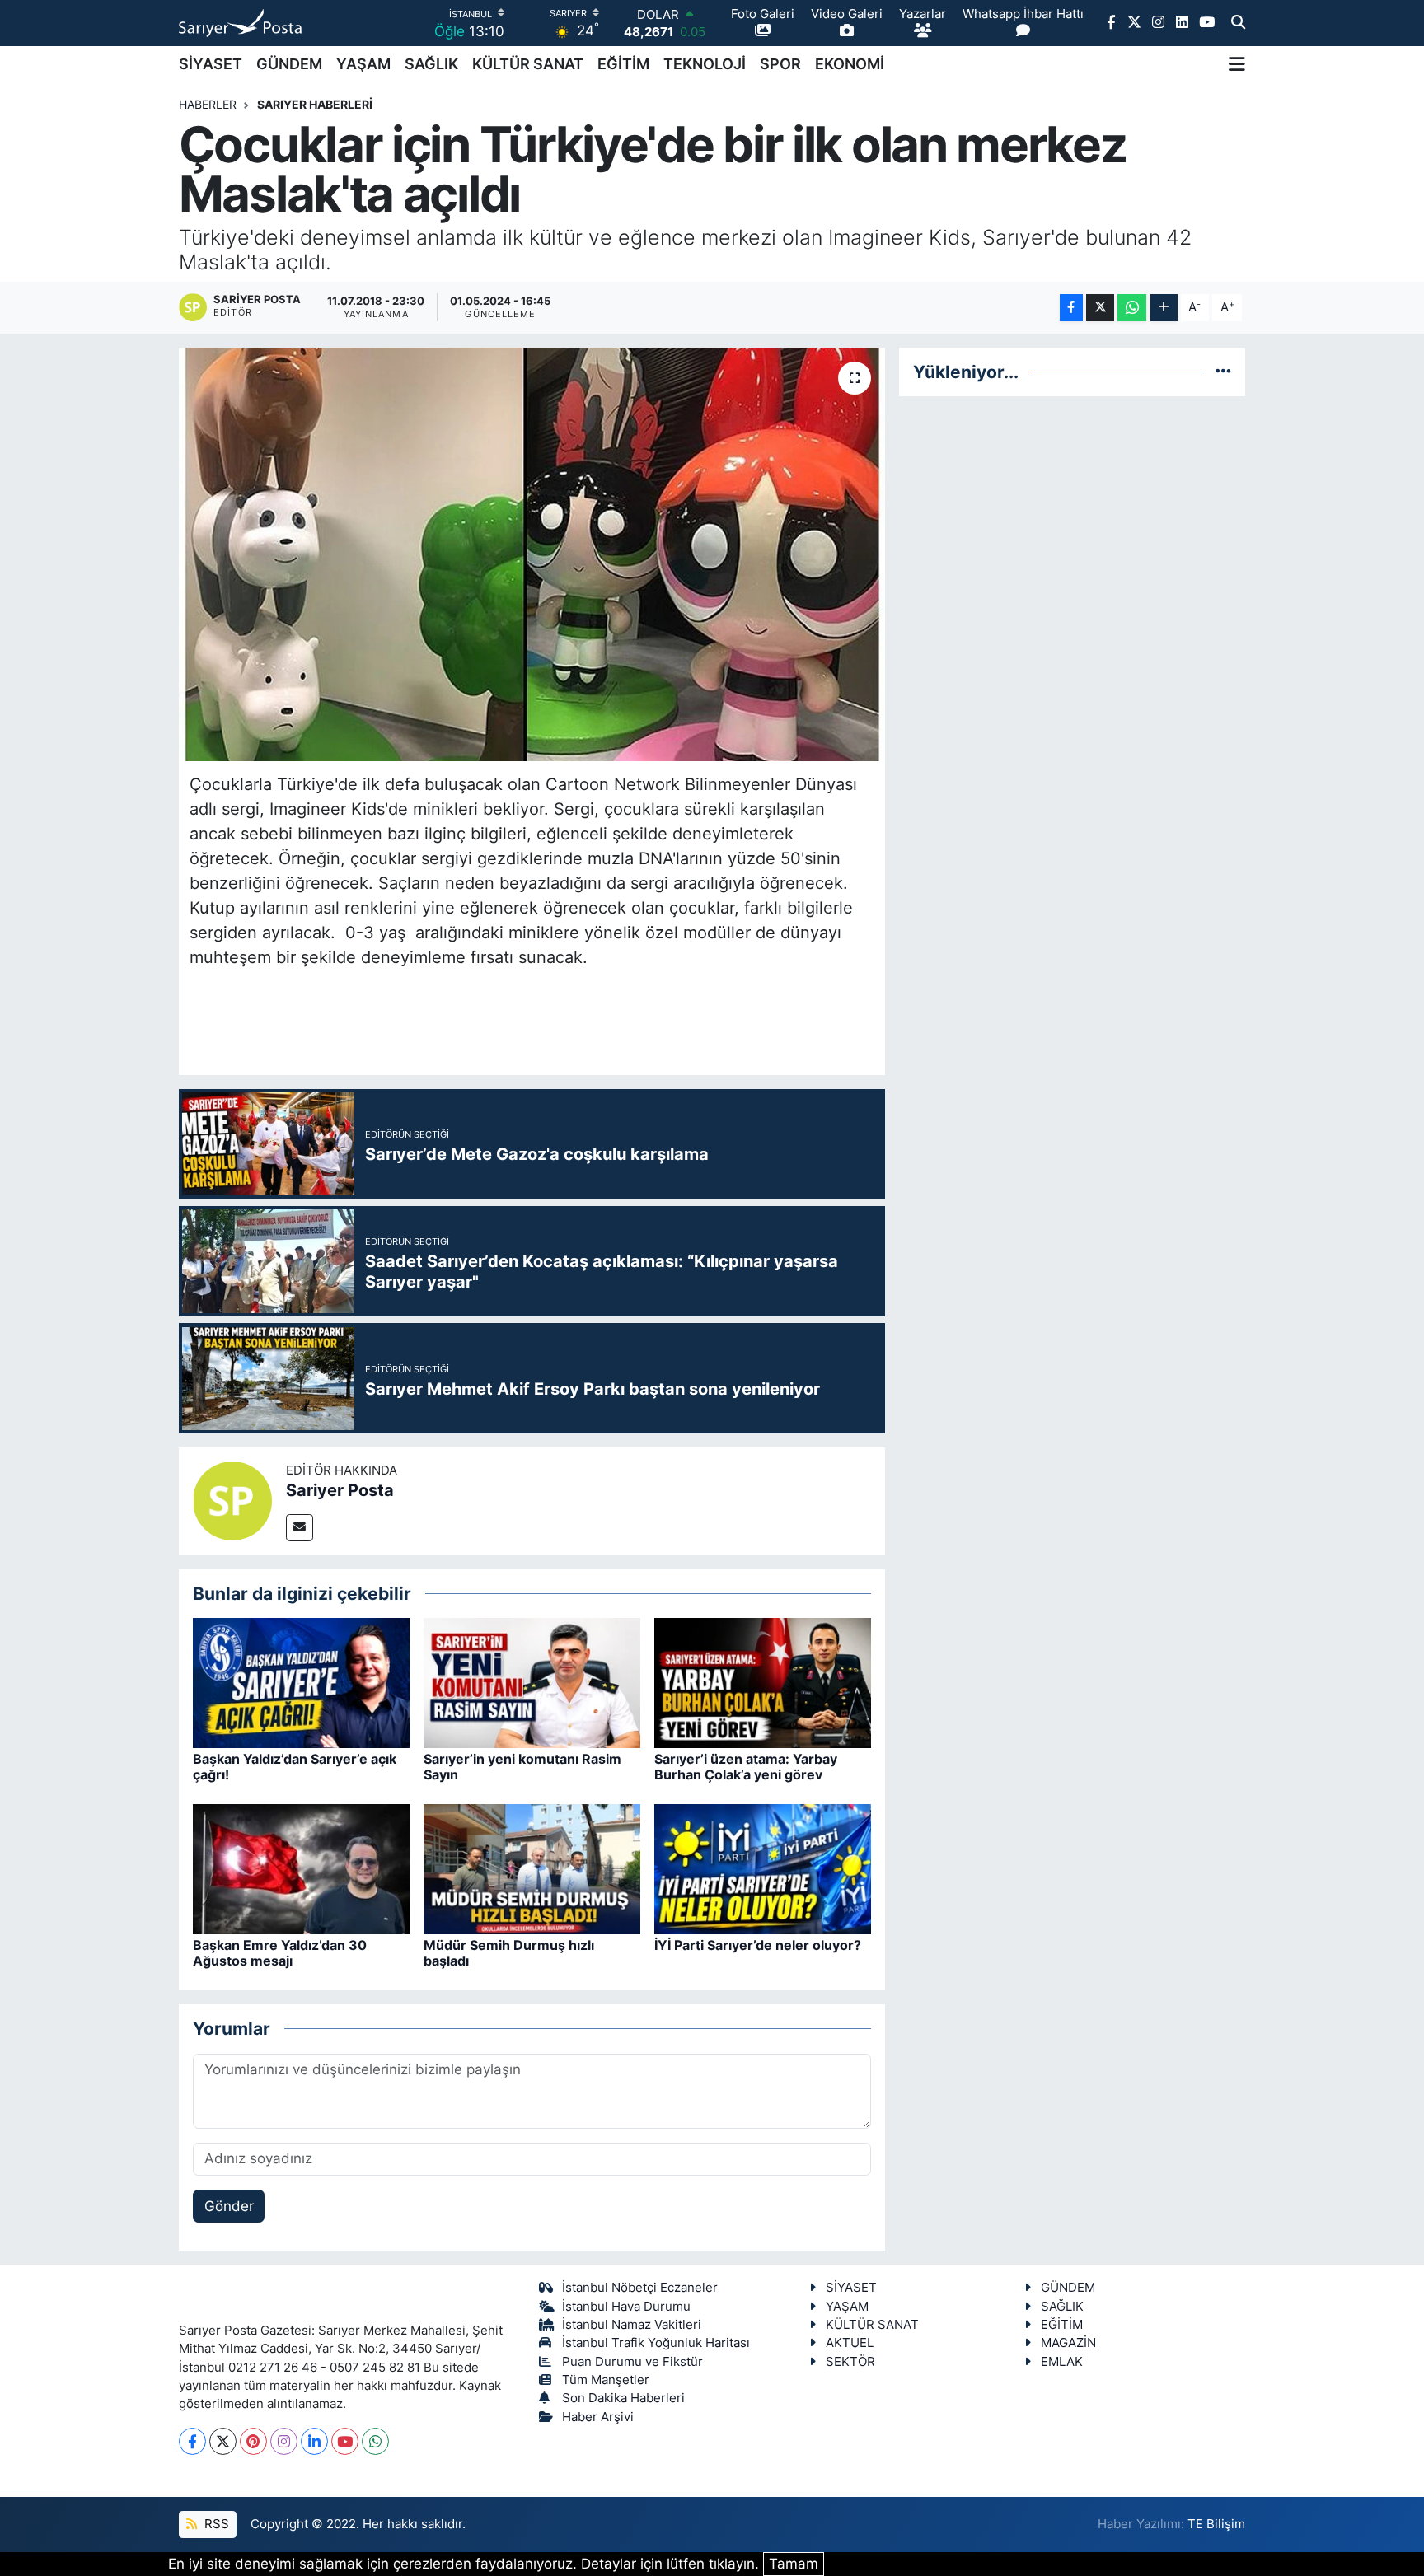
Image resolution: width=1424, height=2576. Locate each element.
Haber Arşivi (598, 2417)
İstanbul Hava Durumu (626, 2307)
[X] (223, 2441)
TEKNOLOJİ (705, 64)
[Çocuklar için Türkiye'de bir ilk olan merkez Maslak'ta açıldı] (532, 554)
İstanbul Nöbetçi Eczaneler (640, 2288)
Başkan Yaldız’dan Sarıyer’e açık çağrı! (295, 1767)
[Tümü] (1223, 372)
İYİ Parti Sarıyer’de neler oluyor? (758, 1945)
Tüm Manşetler (606, 2380)
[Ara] (1238, 23)
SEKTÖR (850, 2362)
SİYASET (211, 64)
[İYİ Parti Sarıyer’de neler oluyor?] (763, 1868)
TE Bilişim (1216, 2524)
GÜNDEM (289, 64)
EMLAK (1062, 2362)
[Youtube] (345, 2441)
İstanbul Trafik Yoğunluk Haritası (656, 2343)
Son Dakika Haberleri (623, 2398)
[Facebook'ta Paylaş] (1071, 308)
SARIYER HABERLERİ (315, 104)
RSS (215, 2524)
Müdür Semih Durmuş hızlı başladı (509, 1953)
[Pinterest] (253, 2441)
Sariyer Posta (340, 1490)
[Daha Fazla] (1164, 308)
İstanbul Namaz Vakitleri (632, 2325)
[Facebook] (192, 2441)
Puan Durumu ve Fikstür (632, 2362)
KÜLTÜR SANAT (528, 64)
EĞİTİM (623, 64)
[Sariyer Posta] (232, 1500)
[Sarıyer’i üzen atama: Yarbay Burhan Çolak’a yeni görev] (763, 1682)
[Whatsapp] (375, 2441)
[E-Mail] (300, 1528)
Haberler (208, 104)
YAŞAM (363, 64)
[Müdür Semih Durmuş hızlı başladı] (532, 1868)
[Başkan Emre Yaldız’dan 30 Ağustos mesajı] (301, 1868)
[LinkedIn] (314, 2441)
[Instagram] (284, 2441)
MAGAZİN (1068, 2343)
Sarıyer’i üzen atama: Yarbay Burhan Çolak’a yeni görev (746, 1767)
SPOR (780, 64)
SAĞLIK (431, 64)
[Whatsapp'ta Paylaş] (1132, 308)
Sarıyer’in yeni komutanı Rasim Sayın (522, 1767)
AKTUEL (850, 2343)
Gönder (229, 2206)
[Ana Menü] (1237, 64)
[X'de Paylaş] (1100, 308)
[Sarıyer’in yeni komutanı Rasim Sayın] (532, 1682)
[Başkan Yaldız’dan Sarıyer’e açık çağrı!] (301, 1682)
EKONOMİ (850, 64)
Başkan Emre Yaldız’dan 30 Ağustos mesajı (280, 1953)
